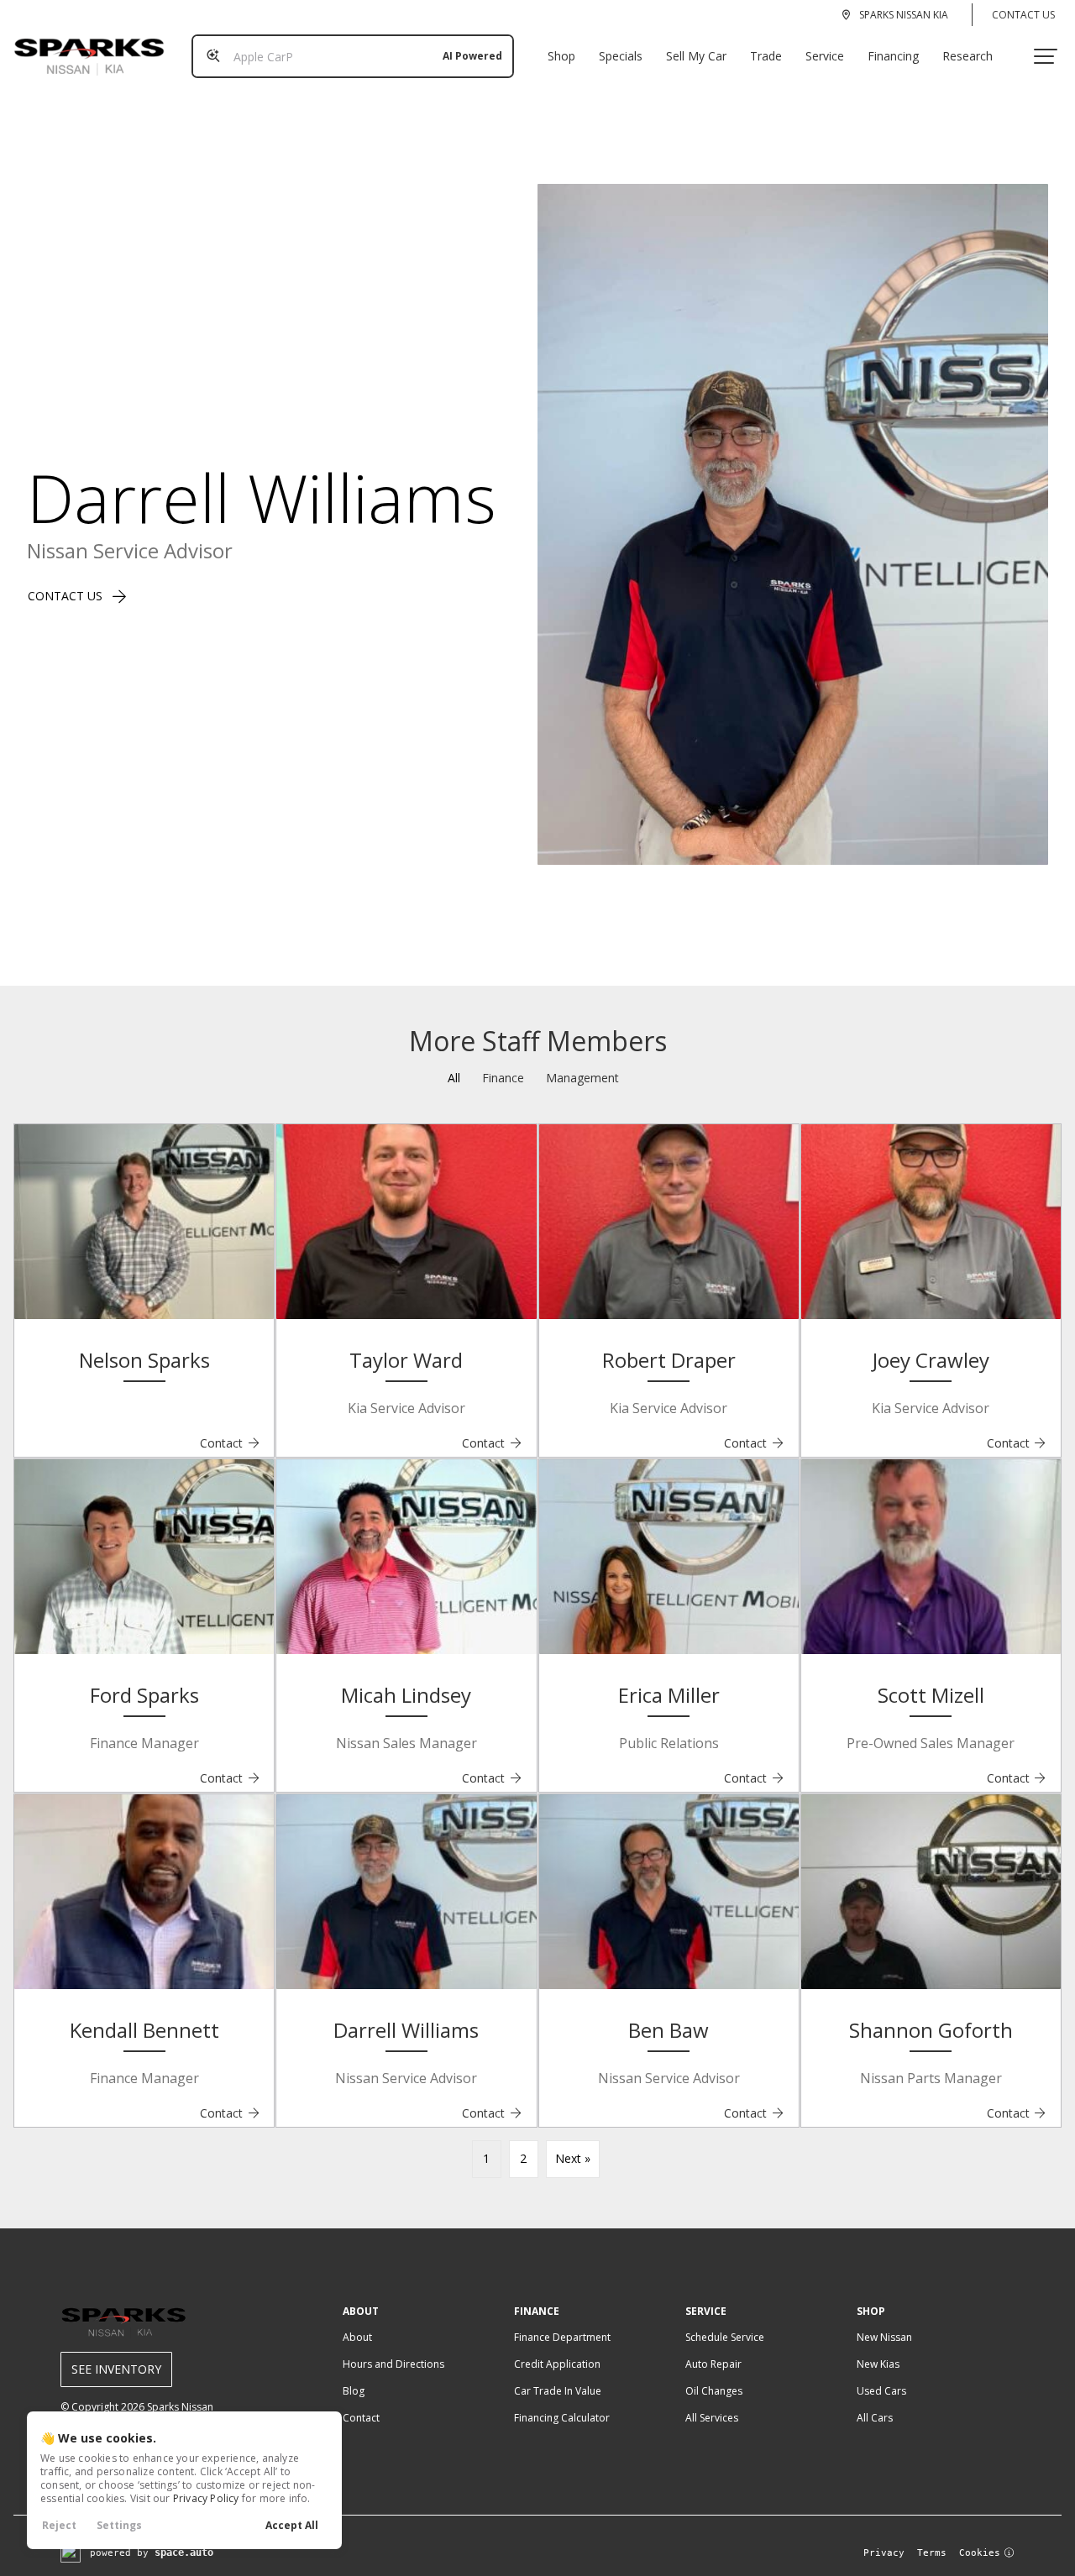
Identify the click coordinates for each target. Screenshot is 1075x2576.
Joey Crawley (931, 1360)
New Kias (878, 2364)
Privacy (884, 2553)
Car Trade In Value (558, 2391)
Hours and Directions (393, 2364)
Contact (231, 1443)
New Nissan (884, 2337)
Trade (766, 56)
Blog (354, 2391)
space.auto (184, 2552)
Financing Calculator (562, 2418)
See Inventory (116, 2369)
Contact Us (1023, 15)
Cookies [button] (980, 2553)
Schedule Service (725, 2337)
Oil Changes (714, 2391)
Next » (573, 2158)
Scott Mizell (931, 1695)
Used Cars (881, 2391)
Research (967, 56)
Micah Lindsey (406, 1695)
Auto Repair (713, 2364)
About (357, 2337)
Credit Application (557, 2364)
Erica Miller (669, 1695)
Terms (932, 2553)
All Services (712, 2418)
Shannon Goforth (931, 2030)
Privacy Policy (206, 2498)
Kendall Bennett (144, 2030)
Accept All (292, 2525)
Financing (893, 56)
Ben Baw (669, 2030)
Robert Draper (669, 1360)
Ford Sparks (144, 1695)
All (454, 1078)
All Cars (875, 2418)
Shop (561, 56)
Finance (503, 1078)
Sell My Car (696, 56)
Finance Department (562, 2337)
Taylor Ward (406, 1360)
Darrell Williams (406, 2030)
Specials (621, 56)
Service (825, 56)
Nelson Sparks (144, 1360)
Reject (59, 2525)
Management (582, 1078)
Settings (119, 2525)
